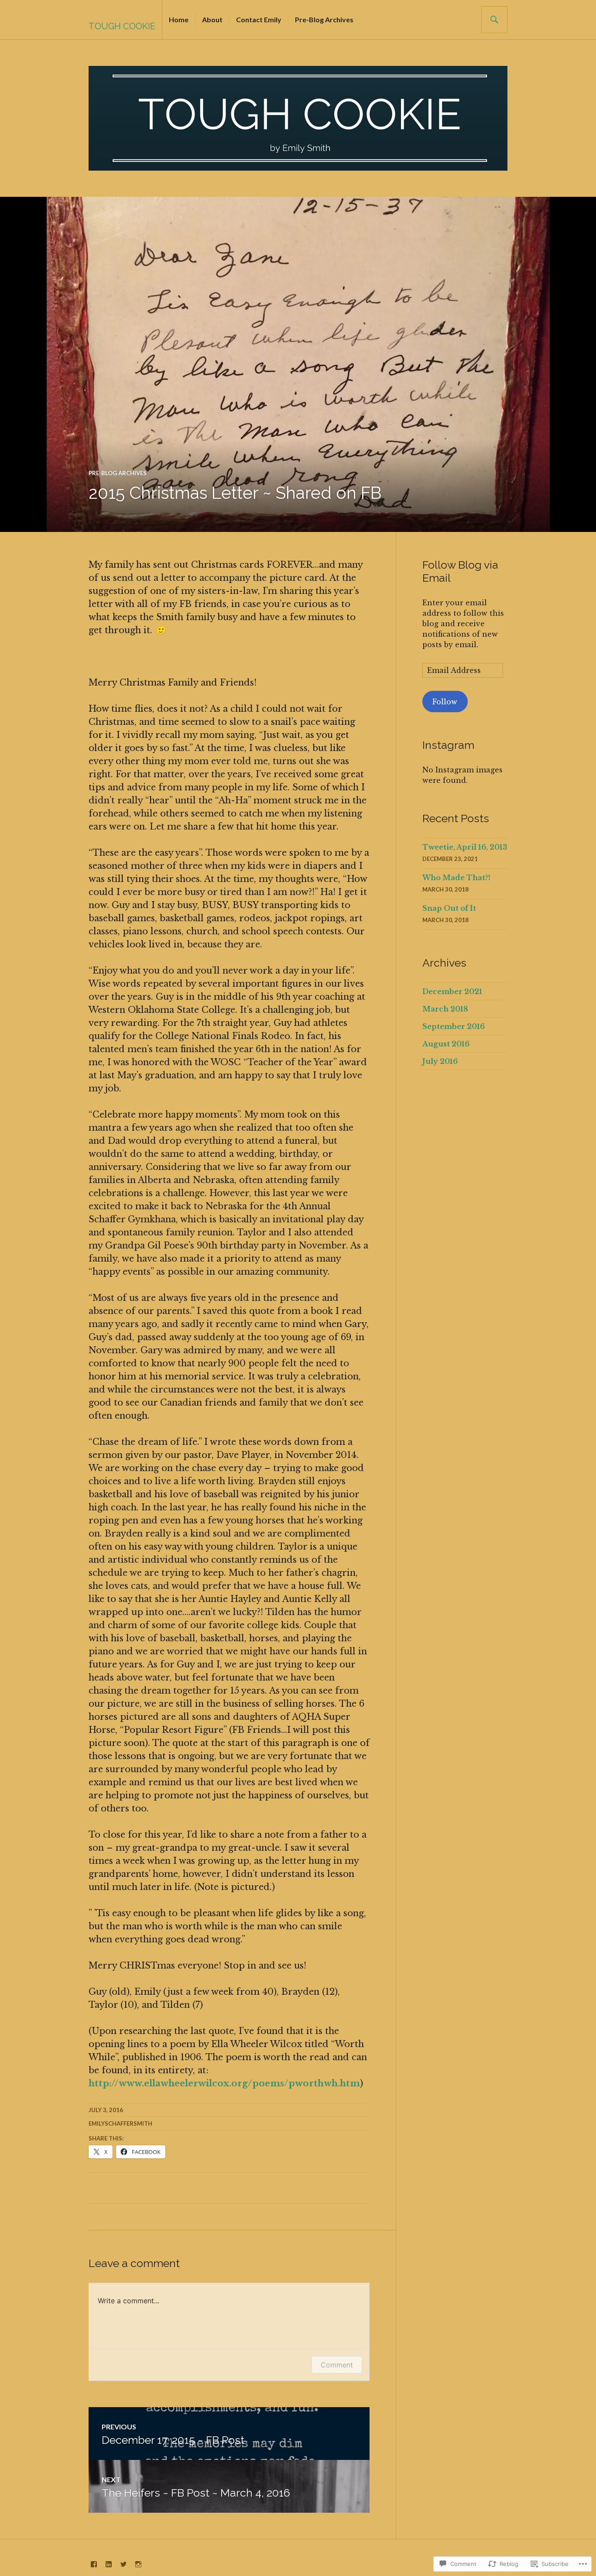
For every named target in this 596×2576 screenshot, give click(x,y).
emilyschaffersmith (120, 2123)
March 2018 (445, 1009)
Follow (445, 702)
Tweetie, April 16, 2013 (465, 847)
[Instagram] (138, 2564)
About (212, 19)
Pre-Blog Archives (324, 19)
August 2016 (446, 1044)
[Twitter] (123, 2564)
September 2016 (454, 1026)
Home (179, 19)
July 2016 (440, 1061)
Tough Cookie (122, 26)
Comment (337, 2365)
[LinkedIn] (109, 2564)
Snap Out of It (449, 908)
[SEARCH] (494, 20)
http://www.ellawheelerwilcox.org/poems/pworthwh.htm (224, 2083)
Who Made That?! (456, 878)
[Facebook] (94, 2564)
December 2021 (452, 991)
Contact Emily (259, 19)
